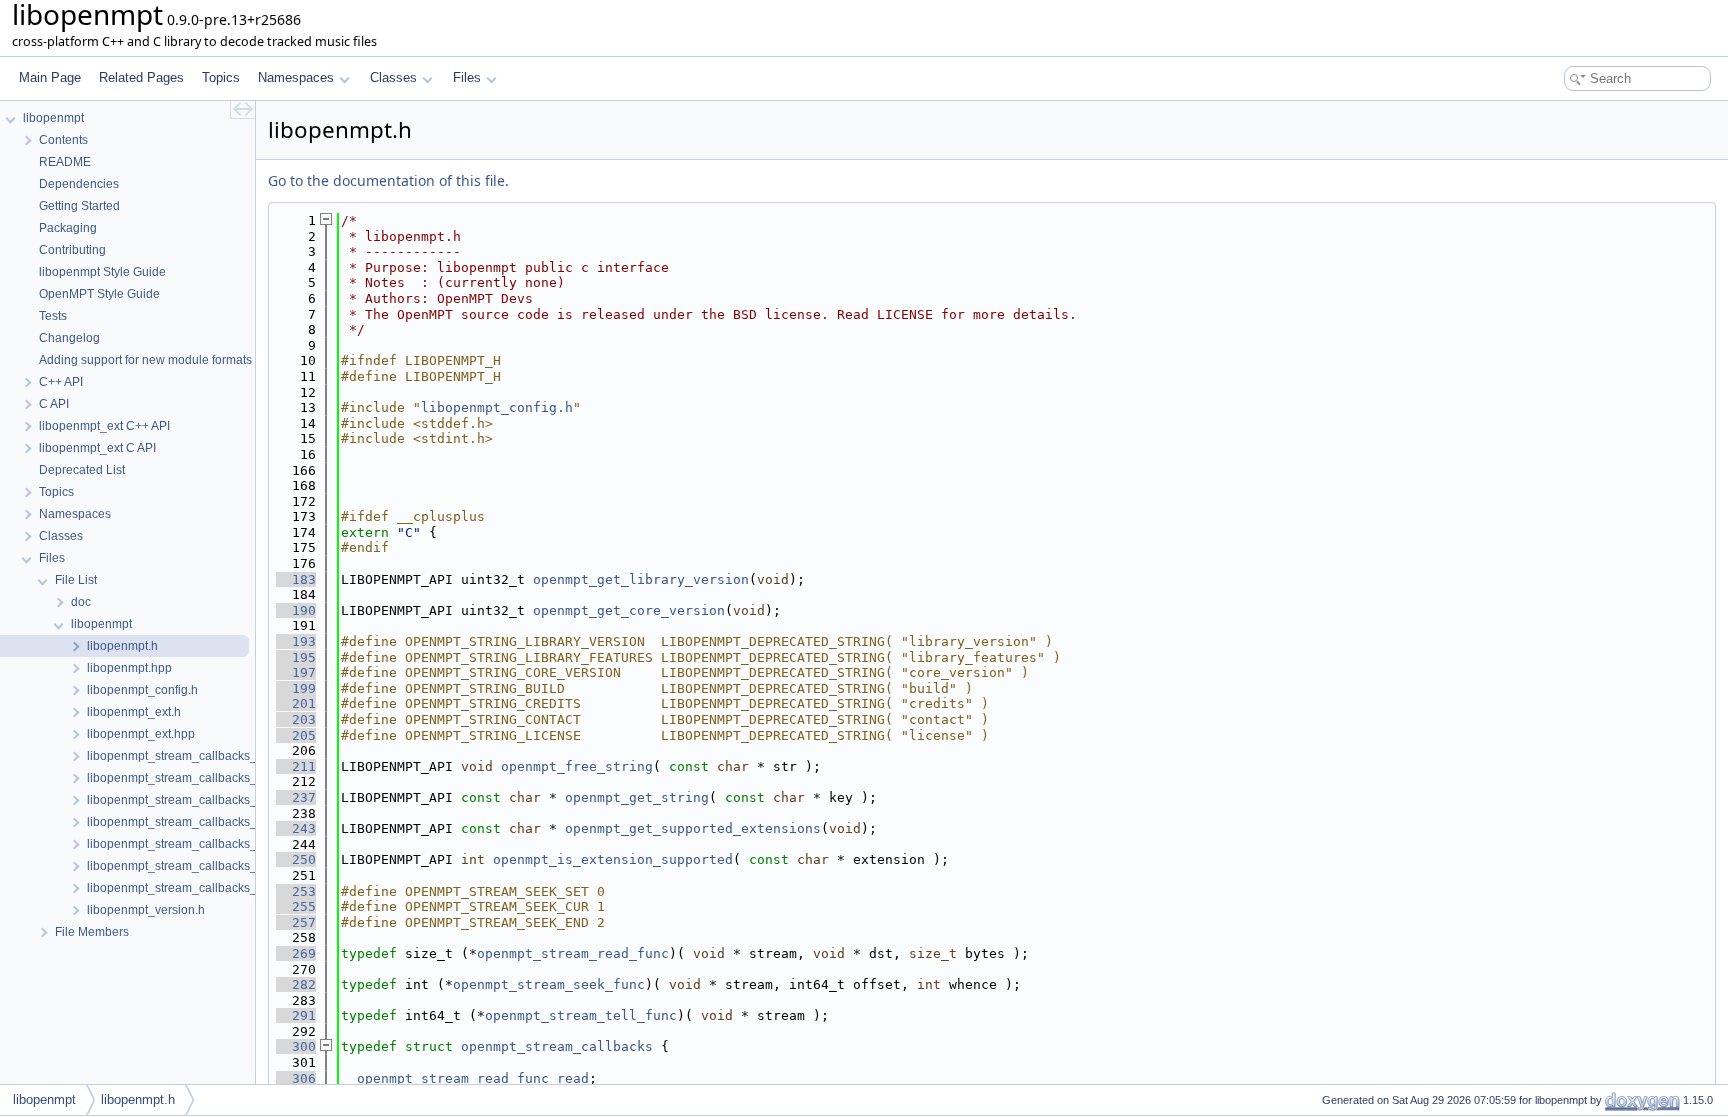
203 (296, 719)
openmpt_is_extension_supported (613, 859)
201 (296, 703)
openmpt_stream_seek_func (549, 984)
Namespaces (296, 77)
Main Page (50, 77)
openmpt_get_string (637, 797)
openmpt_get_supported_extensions (693, 828)
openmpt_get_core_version (629, 610)
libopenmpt (44, 1099)
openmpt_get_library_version (641, 579)
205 (296, 735)
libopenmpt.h (138, 1099)
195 (296, 657)
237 (296, 797)
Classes (393, 77)
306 (296, 1078)
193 (296, 641)
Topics (221, 77)
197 (296, 672)
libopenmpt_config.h (497, 407)
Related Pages (141, 77)
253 (296, 891)
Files (467, 77)
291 (296, 1015)
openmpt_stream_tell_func (581, 1015)
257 (296, 922)
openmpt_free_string (577, 766)
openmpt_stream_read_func (573, 953)
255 (296, 906)
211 (296, 766)
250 (296, 859)
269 (296, 953)
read (573, 1078)
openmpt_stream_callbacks (557, 1046)
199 (296, 688)
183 (296, 579)
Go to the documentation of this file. (388, 180)
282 (296, 984)
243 (296, 828)
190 (296, 610)
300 (296, 1046)
